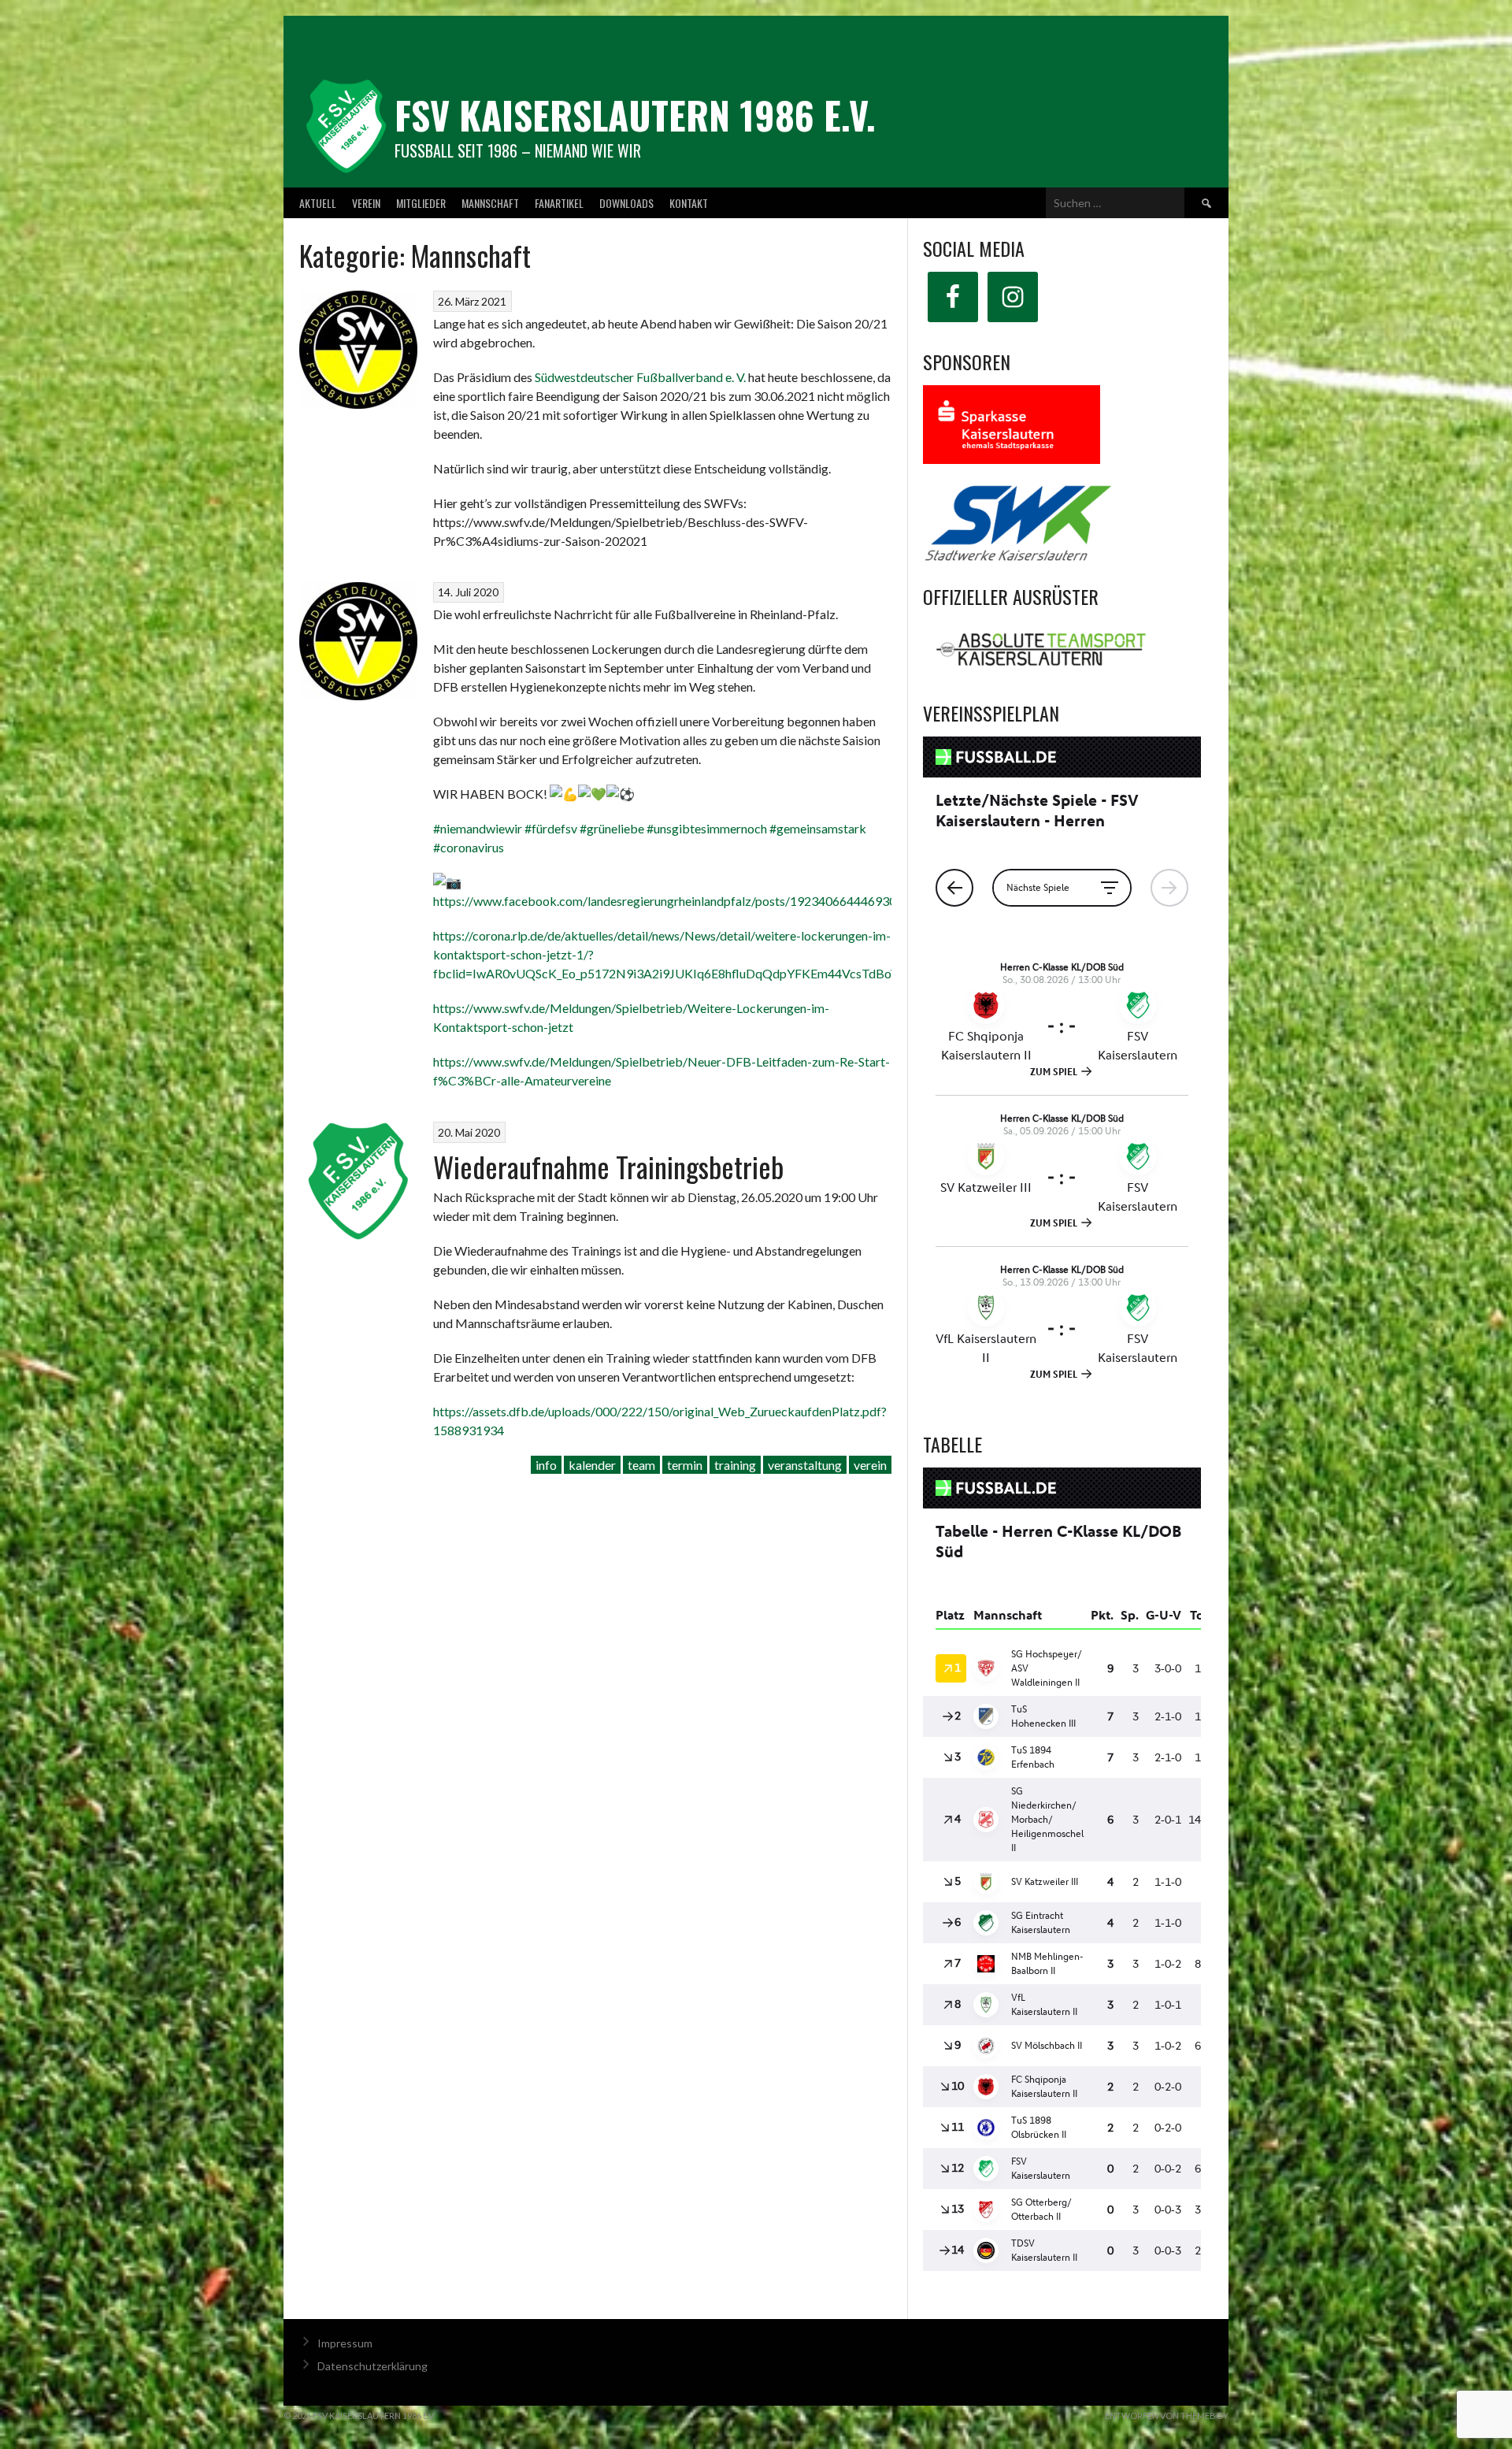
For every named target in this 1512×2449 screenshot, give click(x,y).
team (641, 1465)
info (546, 1465)
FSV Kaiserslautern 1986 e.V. (635, 115)
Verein (366, 203)
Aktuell (318, 203)
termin (685, 1465)
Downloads (626, 203)
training (735, 1465)
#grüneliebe (611, 828)
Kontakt (689, 203)
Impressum (345, 2343)
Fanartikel (559, 203)
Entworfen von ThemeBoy (1167, 2416)
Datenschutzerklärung (372, 2366)
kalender (592, 1465)
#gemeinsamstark (817, 828)
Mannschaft (490, 203)
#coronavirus (469, 847)
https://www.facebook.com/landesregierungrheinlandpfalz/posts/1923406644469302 (668, 901)
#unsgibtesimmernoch (706, 828)
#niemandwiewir (478, 828)
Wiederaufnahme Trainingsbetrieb (608, 1166)
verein (870, 1465)
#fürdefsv (550, 828)
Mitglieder (421, 203)
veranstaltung (805, 1465)
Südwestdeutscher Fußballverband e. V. (640, 377)
